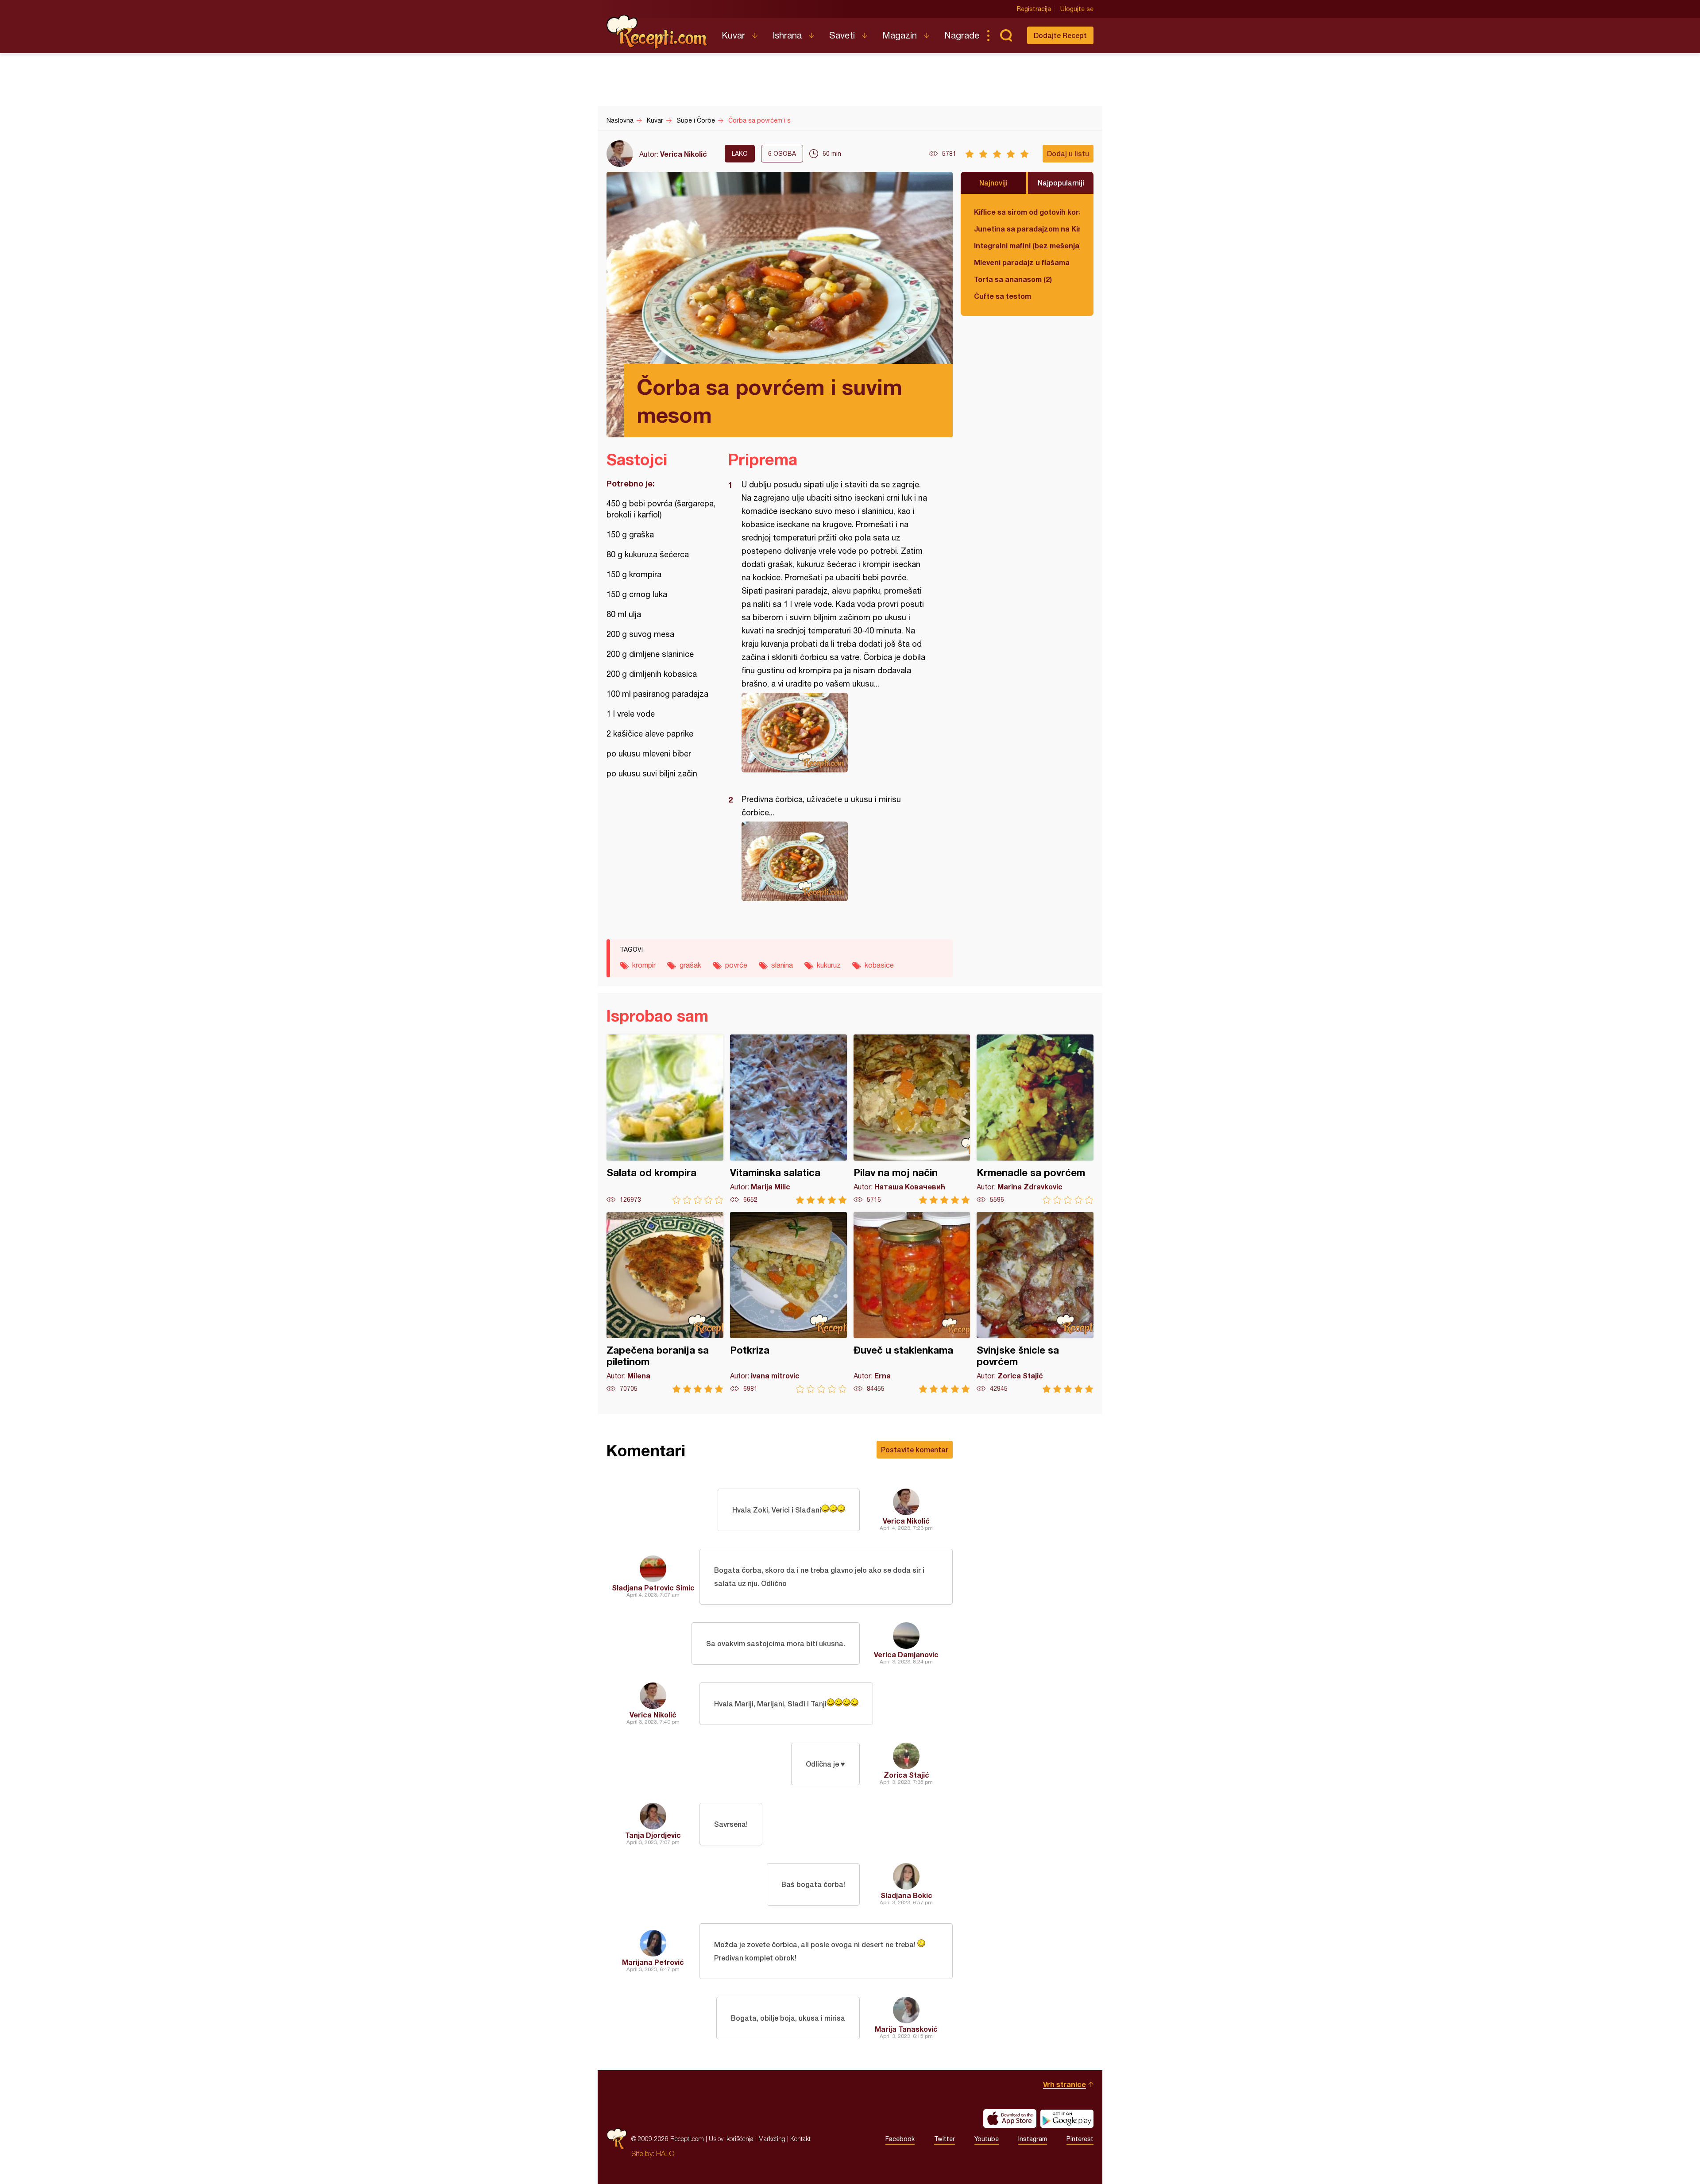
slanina (782, 965)
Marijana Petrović (653, 1962)
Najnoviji (993, 183)
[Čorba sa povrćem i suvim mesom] (836, 733)
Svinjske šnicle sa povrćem (1035, 1302)
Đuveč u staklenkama (912, 1302)
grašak (690, 965)
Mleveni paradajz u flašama (1022, 262)
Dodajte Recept (1060, 35)
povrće (736, 965)
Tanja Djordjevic (653, 1835)
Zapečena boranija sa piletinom (665, 1302)
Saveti (842, 35)
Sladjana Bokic (906, 1895)
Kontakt (800, 2139)
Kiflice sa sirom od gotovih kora (1027, 212)
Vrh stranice (1064, 2084)
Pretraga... (1006, 35)
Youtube (987, 2139)
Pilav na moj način (912, 1119)
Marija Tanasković (906, 2029)
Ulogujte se (1077, 9)
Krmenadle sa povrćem (1035, 1119)
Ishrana (787, 35)
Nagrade (962, 35)
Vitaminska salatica (788, 1119)
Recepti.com (657, 32)
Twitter (945, 2139)
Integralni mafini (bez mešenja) (1027, 245)
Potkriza (788, 1302)
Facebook (900, 2139)
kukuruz (829, 965)
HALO (665, 2153)
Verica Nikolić (684, 154)
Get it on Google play (1067, 2118)
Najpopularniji (1061, 183)
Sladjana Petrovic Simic (653, 1588)
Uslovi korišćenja (731, 2139)
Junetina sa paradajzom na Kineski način (1027, 229)
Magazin (900, 35)
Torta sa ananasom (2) (1013, 279)
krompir (644, 965)
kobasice (879, 965)
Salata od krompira (665, 1119)
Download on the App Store (1010, 2118)
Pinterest (1080, 2139)
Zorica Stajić (906, 1775)
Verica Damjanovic (906, 1654)
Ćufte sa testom (1003, 296)
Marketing (772, 2139)
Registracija (1034, 9)
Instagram (1033, 2139)
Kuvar (733, 35)
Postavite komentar (915, 1449)
